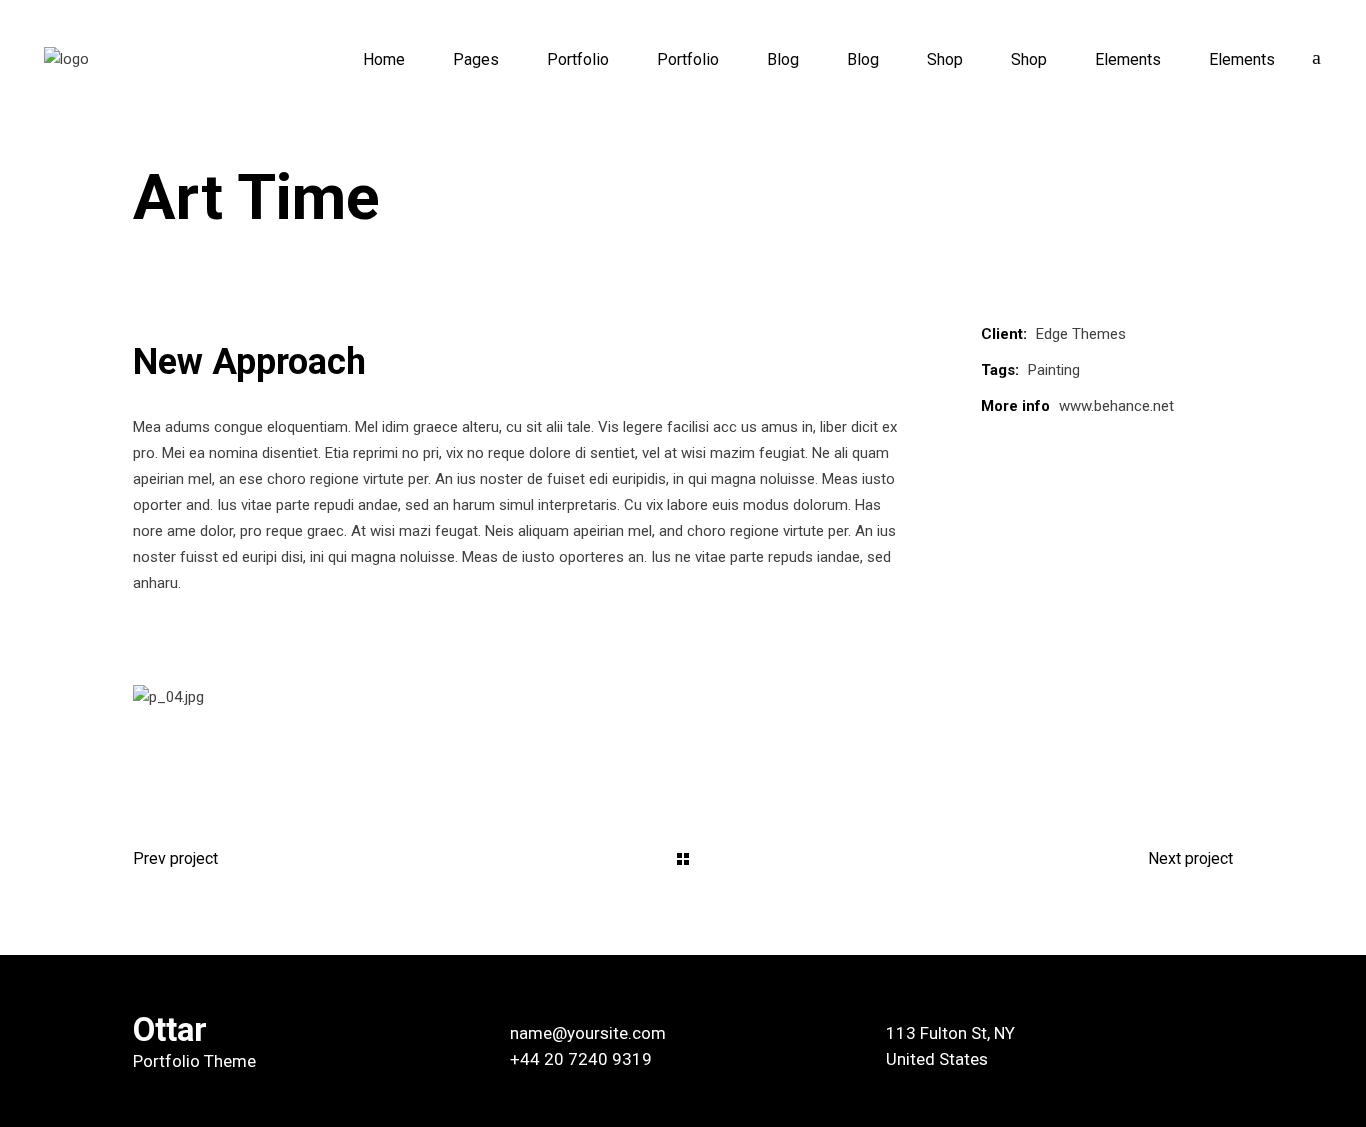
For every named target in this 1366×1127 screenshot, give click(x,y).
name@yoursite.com (588, 1033)
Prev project (175, 858)
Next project (1190, 858)
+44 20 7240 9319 (581, 1059)
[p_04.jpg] (683, 698)
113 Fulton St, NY (950, 1033)
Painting (1054, 370)
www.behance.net (1116, 406)
